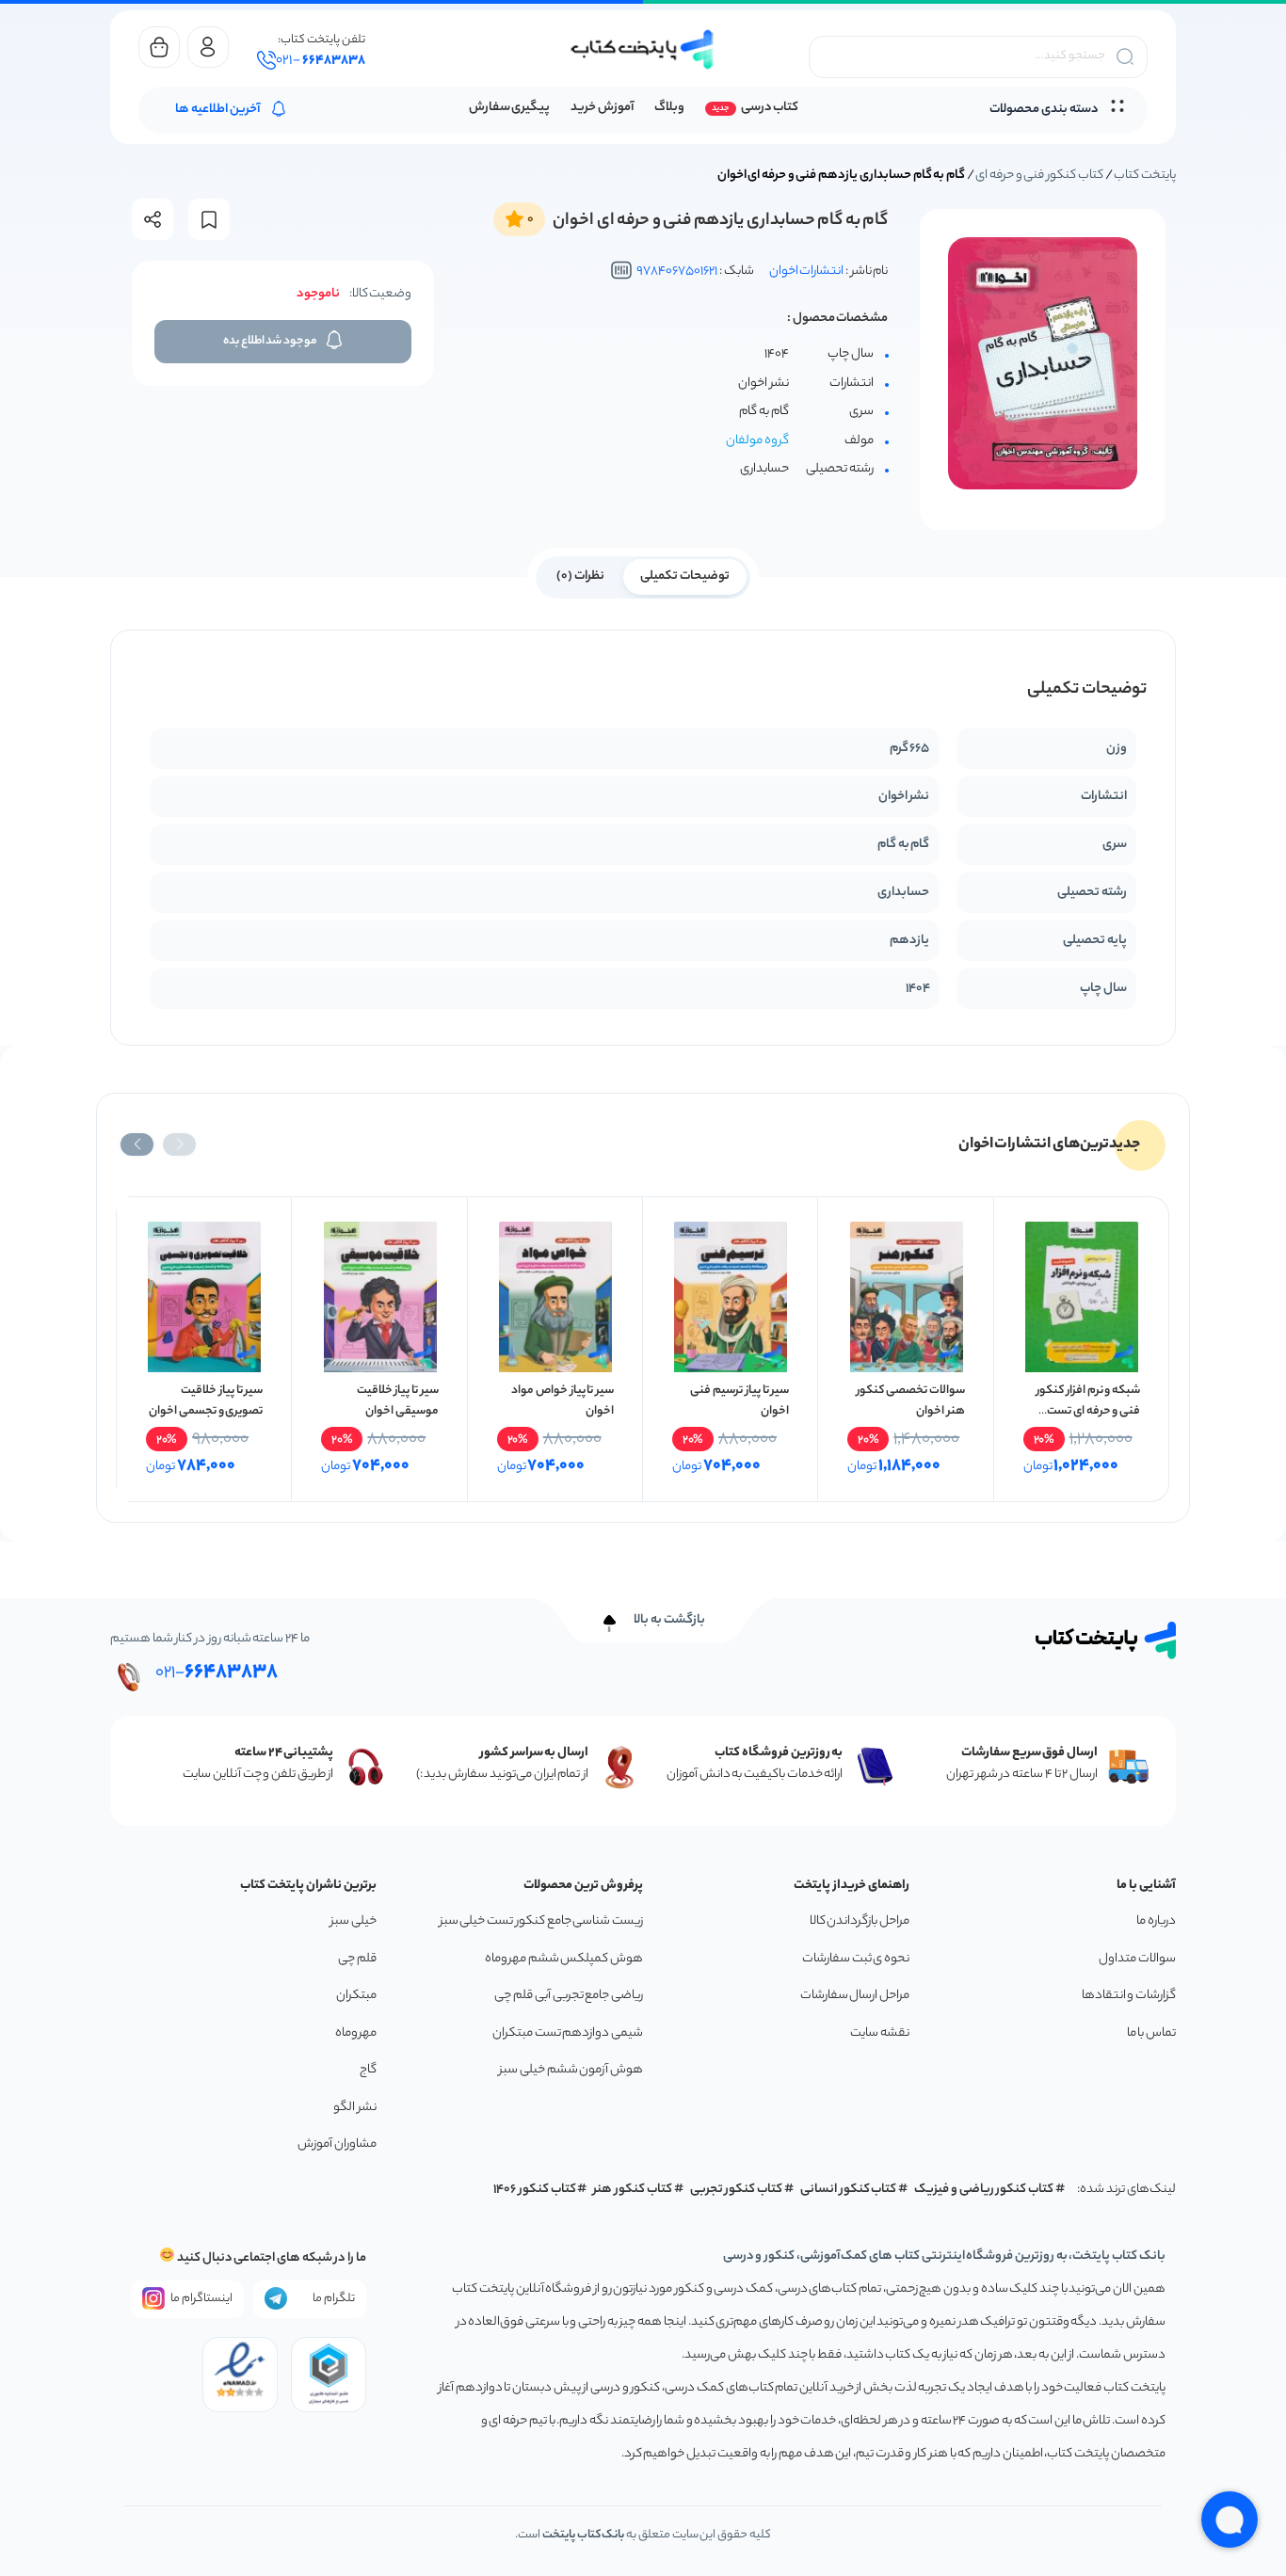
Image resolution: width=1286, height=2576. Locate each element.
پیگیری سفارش (510, 108)
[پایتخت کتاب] (643, 49)
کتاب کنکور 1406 (535, 2190)
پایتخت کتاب (1145, 176)
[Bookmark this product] (209, 220)
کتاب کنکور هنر (633, 2190)
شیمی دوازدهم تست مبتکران (568, 2033)
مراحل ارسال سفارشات (855, 1996)
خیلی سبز (354, 1921)
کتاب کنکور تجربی (737, 2190)
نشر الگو (355, 2108)
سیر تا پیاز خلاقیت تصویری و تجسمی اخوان (206, 1401)
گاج (368, 2070)
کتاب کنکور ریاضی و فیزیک (984, 2190)
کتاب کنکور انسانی (849, 2190)
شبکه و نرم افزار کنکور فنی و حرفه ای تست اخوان (1088, 1411)
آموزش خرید (602, 108)
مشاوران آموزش (337, 2144)
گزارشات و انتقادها (1129, 1996)
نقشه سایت (880, 2033)
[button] (179, 1144)
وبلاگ (669, 108)
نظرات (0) (580, 576)
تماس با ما (1151, 2033)
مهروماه (356, 2033)
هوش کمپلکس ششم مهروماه (564, 1959)
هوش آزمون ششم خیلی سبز (571, 2070)
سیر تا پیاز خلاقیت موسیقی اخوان (398, 1401)
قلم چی (357, 1959)
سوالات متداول (1137, 1959)
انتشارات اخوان (807, 272)
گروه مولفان (757, 441)
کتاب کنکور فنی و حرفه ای (1039, 176)
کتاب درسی (770, 108)
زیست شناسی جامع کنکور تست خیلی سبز (541, 1921)
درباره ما (1156, 1921)
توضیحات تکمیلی (685, 576)
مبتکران (356, 1996)
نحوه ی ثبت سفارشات (856, 1959)
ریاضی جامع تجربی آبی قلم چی (569, 1996)
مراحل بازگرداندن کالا (860, 1921)
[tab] (685, 575)
